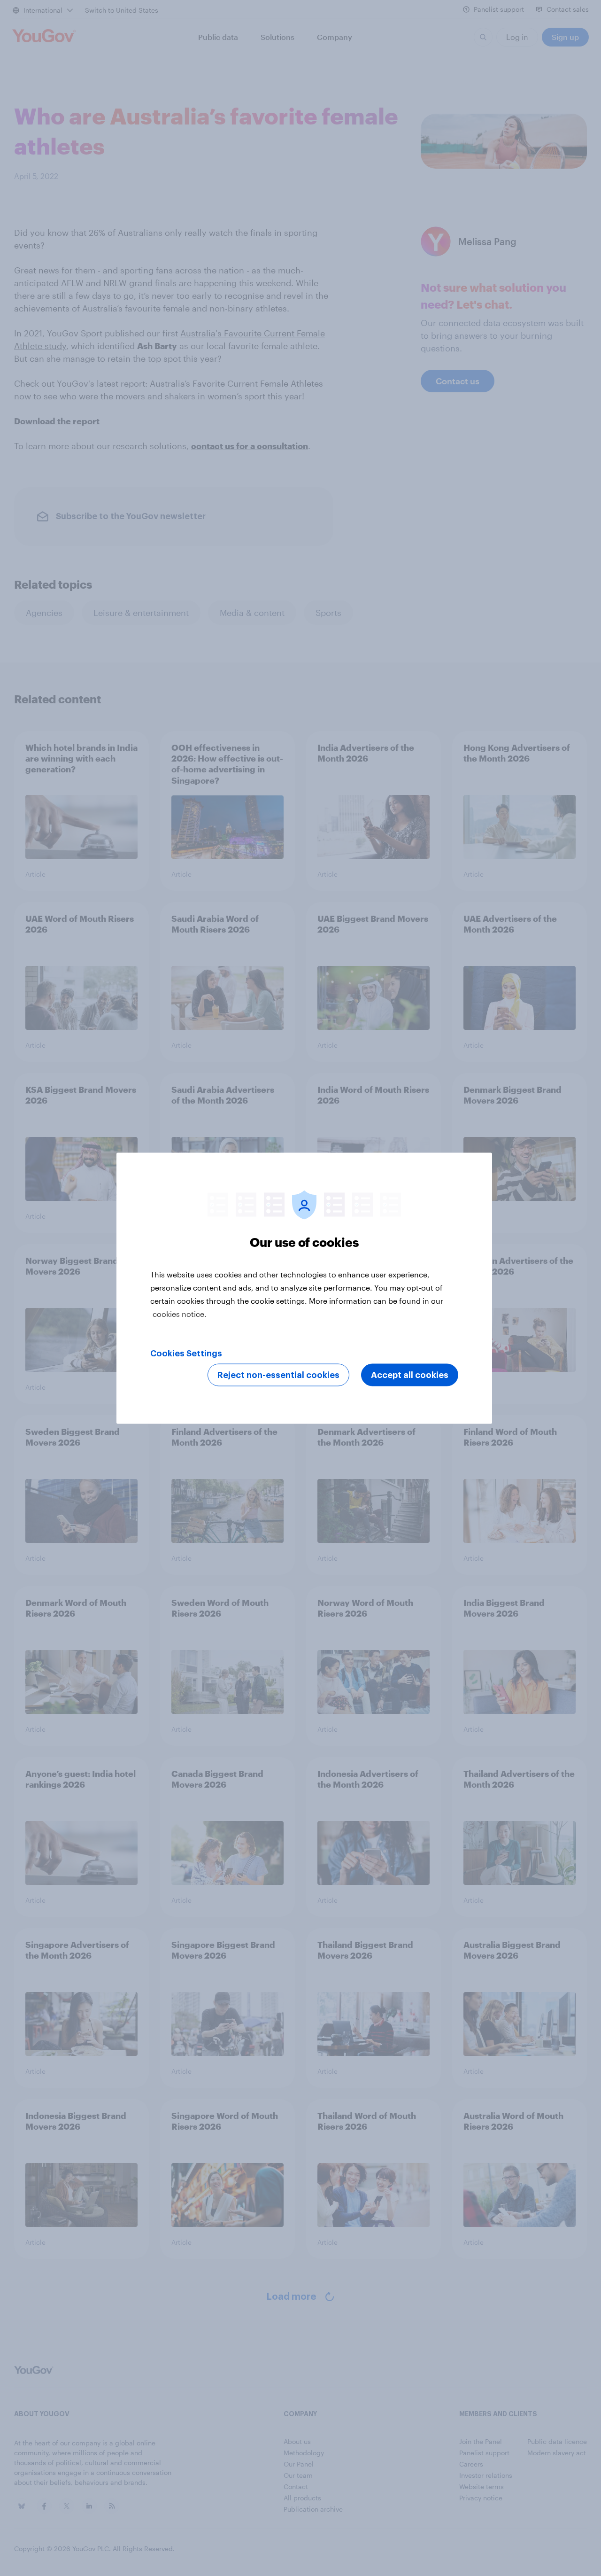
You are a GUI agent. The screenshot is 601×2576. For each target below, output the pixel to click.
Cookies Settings (186, 1353)
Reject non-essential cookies (278, 1375)
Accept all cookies (410, 1375)
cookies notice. (180, 1313)
